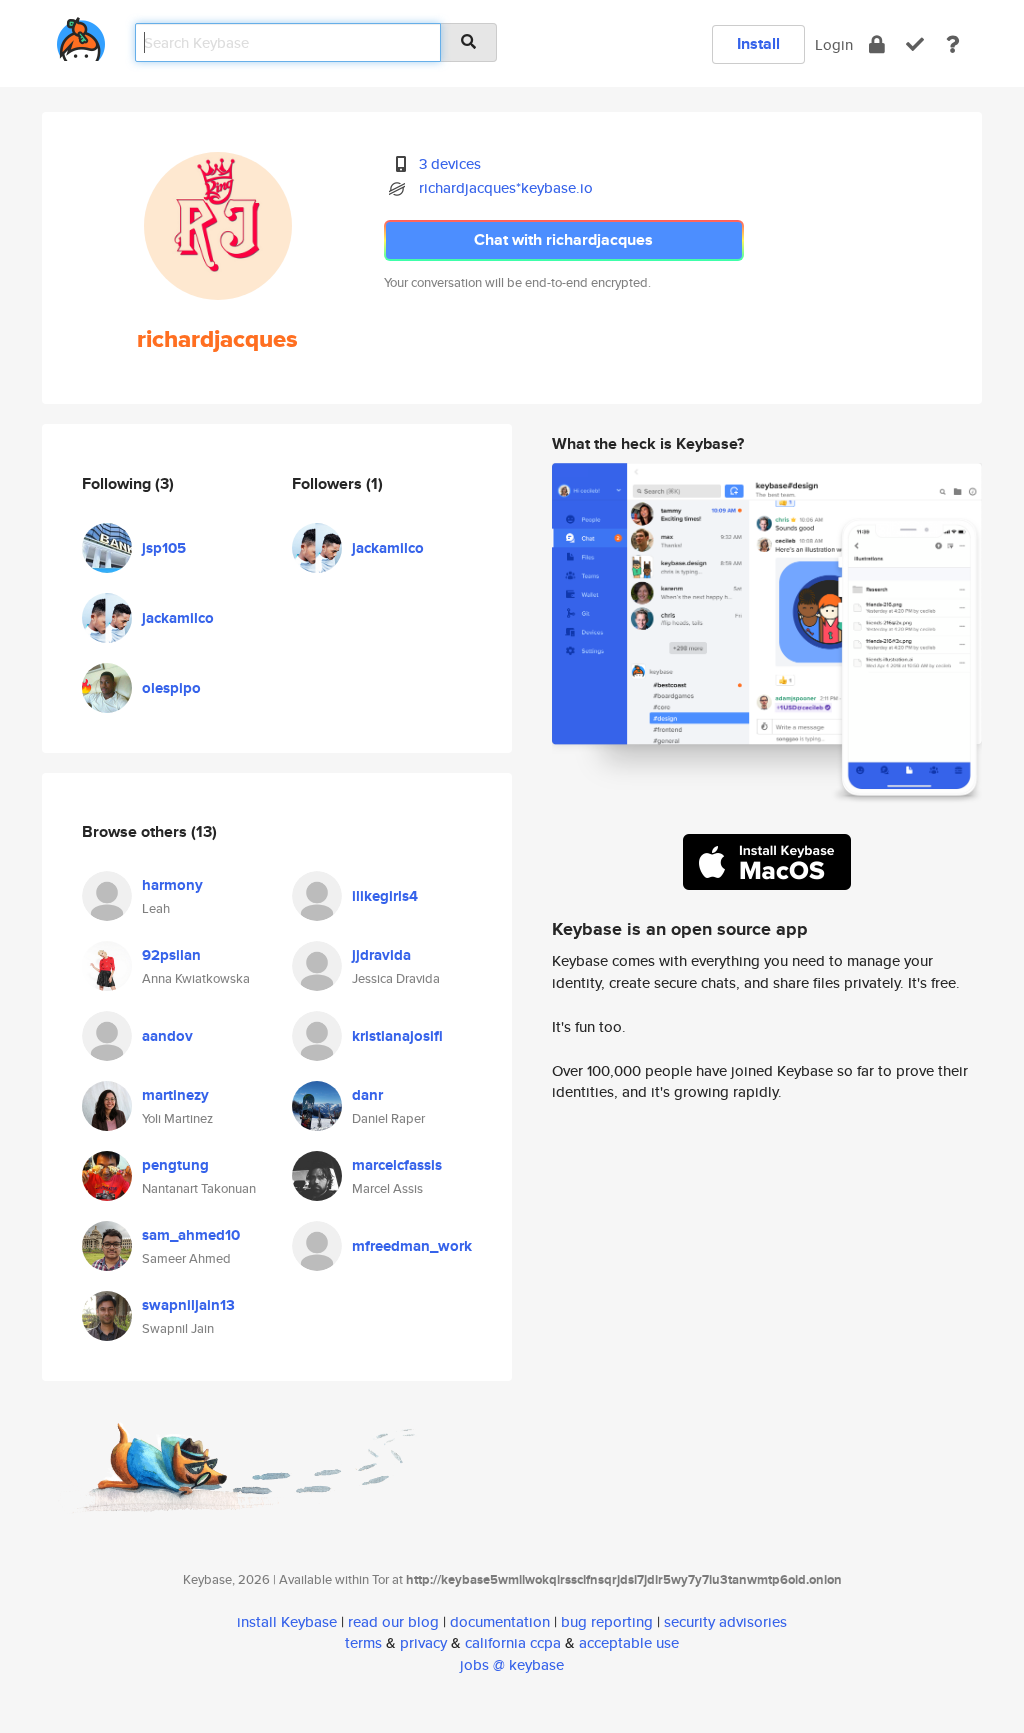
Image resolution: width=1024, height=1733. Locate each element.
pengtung (175, 1165)
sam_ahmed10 (191, 1235)
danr (367, 1095)
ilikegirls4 (385, 896)
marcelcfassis (397, 1165)
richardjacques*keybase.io (506, 187)
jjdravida (381, 955)
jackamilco (178, 618)
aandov (167, 1036)
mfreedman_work (412, 1246)
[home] (81, 35)
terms (363, 1642)
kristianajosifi (397, 1036)
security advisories (725, 1621)
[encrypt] (877, 44)
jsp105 (164, 548)
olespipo (171, 688)
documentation (500, 1621)
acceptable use (629, 1642)
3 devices (450, 163)
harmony (172, 885)
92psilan (171, 955)
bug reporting (607, 1621)
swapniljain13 (188, 1305)
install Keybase (287, 1621)
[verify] (915, 44)
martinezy (175, 1095)
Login (834, 44)
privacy (423, 1642)
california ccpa (513, 1642)
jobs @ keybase (512, 1664)
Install (758, 43)
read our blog (393, 1621)
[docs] (953, 44)
